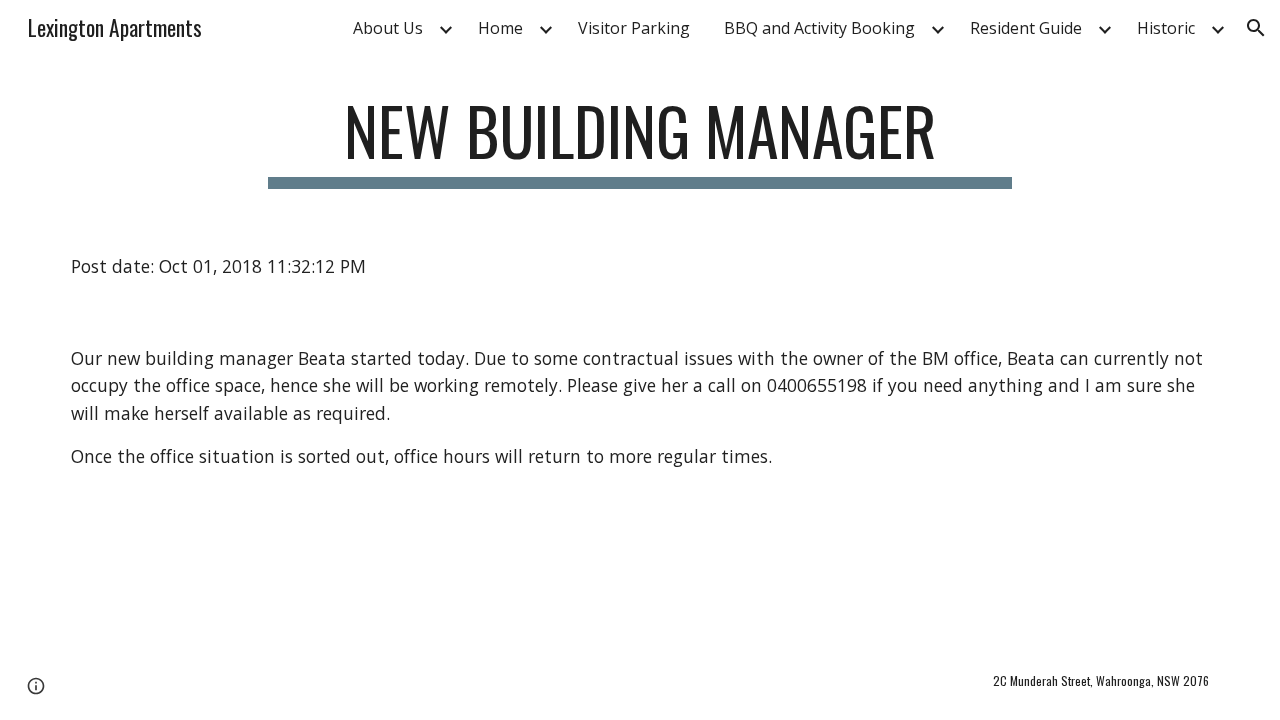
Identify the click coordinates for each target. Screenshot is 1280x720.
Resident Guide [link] (1026, 28)
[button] (1256, 28)
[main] (640, 140)
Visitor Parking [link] (634, 28)
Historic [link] (1166, 28)
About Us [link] (388, 28)
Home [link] (500, 28)
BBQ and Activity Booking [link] (819, 28)
